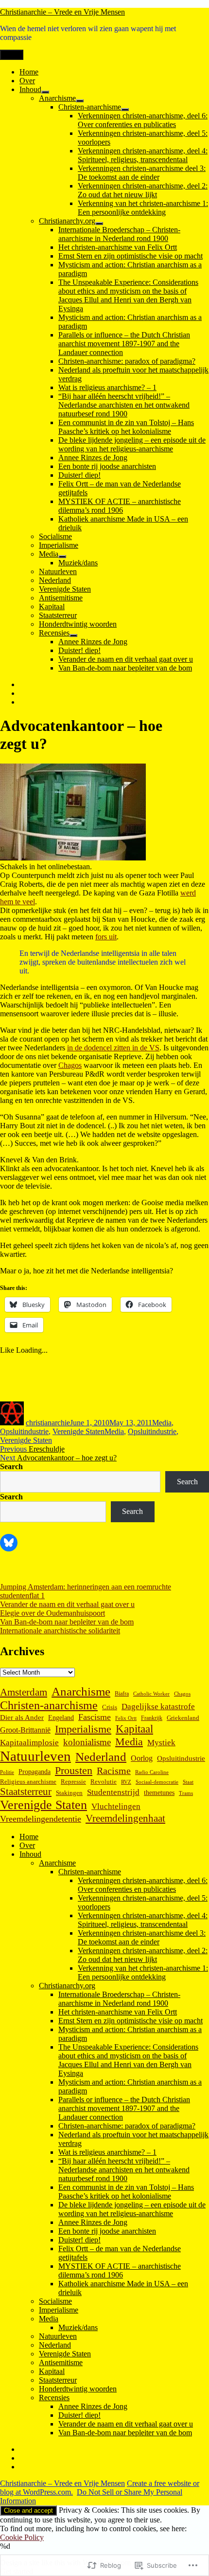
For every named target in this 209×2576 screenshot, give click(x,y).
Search (11, 1466)
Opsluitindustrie (24, 1431)
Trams (186, 1793)
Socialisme (55, 536)
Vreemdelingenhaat (125, 1818)
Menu (12, 55)
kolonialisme (87, 1742)
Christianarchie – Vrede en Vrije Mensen (62, 12)
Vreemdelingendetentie (41, 1819)
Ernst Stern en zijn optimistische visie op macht (131, 256)
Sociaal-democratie (157, 1782)
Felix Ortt (126, 1718)
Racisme (114, 1771)
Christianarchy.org (67, 221)
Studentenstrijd (113, 1792)
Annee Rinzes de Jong (93, 457)
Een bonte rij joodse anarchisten (107, 466)
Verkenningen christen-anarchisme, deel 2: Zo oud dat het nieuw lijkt (143, 190)
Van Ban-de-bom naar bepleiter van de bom (125, 668)
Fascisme (95, 1717)
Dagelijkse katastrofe (158, 1707)
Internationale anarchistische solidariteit (60, 1631)
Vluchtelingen (116, 1806)
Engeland (61, 1718)
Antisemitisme (61, 598)
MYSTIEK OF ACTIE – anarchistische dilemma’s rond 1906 (120, 506)
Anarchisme (57, 98)
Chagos (70, 1065)
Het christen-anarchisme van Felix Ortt (118, 247)
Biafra (122, 1694)
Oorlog (142, 1758)
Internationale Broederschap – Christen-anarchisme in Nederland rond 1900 (119, 234)
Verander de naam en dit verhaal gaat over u (126, 659)
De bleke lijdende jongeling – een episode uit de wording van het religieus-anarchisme (132, 444)
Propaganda (35, 1772)
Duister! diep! (79, 475)
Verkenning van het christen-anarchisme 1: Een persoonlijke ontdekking (143, 208)
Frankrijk (152, 1718)
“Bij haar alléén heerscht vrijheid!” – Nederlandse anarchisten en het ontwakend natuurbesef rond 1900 (124, 405)
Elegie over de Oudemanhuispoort (52, 1613)
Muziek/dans (78, 563)
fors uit (106, 937)
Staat (188, 1782)
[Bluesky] (9, 1543)
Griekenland (183, 1718)
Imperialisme (59, 545)
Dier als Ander (22, 1717)
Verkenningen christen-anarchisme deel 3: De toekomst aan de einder (142, 173)
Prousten (74, 1770)
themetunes (159, 1792)
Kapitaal (52, 607)
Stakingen (69, 1793)
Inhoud (30, 89)
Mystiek (161, 1743)
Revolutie (104, 1782)
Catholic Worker (151, 1694)
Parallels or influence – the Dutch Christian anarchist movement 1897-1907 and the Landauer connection (124, 344)
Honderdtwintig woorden (78, 624)
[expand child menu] (45, 92)
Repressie (73, 1782)
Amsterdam (24, 1692)
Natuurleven (58, 571)
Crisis (110, 1707)
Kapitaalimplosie (29, 1743)
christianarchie (48, 1423)
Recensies (54, 633)
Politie (7, 1772)
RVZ (126, 1782)
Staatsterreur (58, 615)
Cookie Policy (22, 2537)
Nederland (55, 580)
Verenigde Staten (65, 589)
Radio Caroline (152, 1772)
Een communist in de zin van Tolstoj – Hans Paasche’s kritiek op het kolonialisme (126, 427)
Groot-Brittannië (25, 1730)
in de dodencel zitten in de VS (113, 1048)
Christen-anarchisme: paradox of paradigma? (127, 361)
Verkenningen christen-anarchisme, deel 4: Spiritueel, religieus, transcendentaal (143, 155)
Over (27, 81)
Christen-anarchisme (90, 107)
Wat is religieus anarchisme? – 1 (107, 387)
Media (49, 554)
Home (29, 72)
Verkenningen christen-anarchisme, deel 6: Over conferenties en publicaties (143, 120)
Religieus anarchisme (28, 1782)
